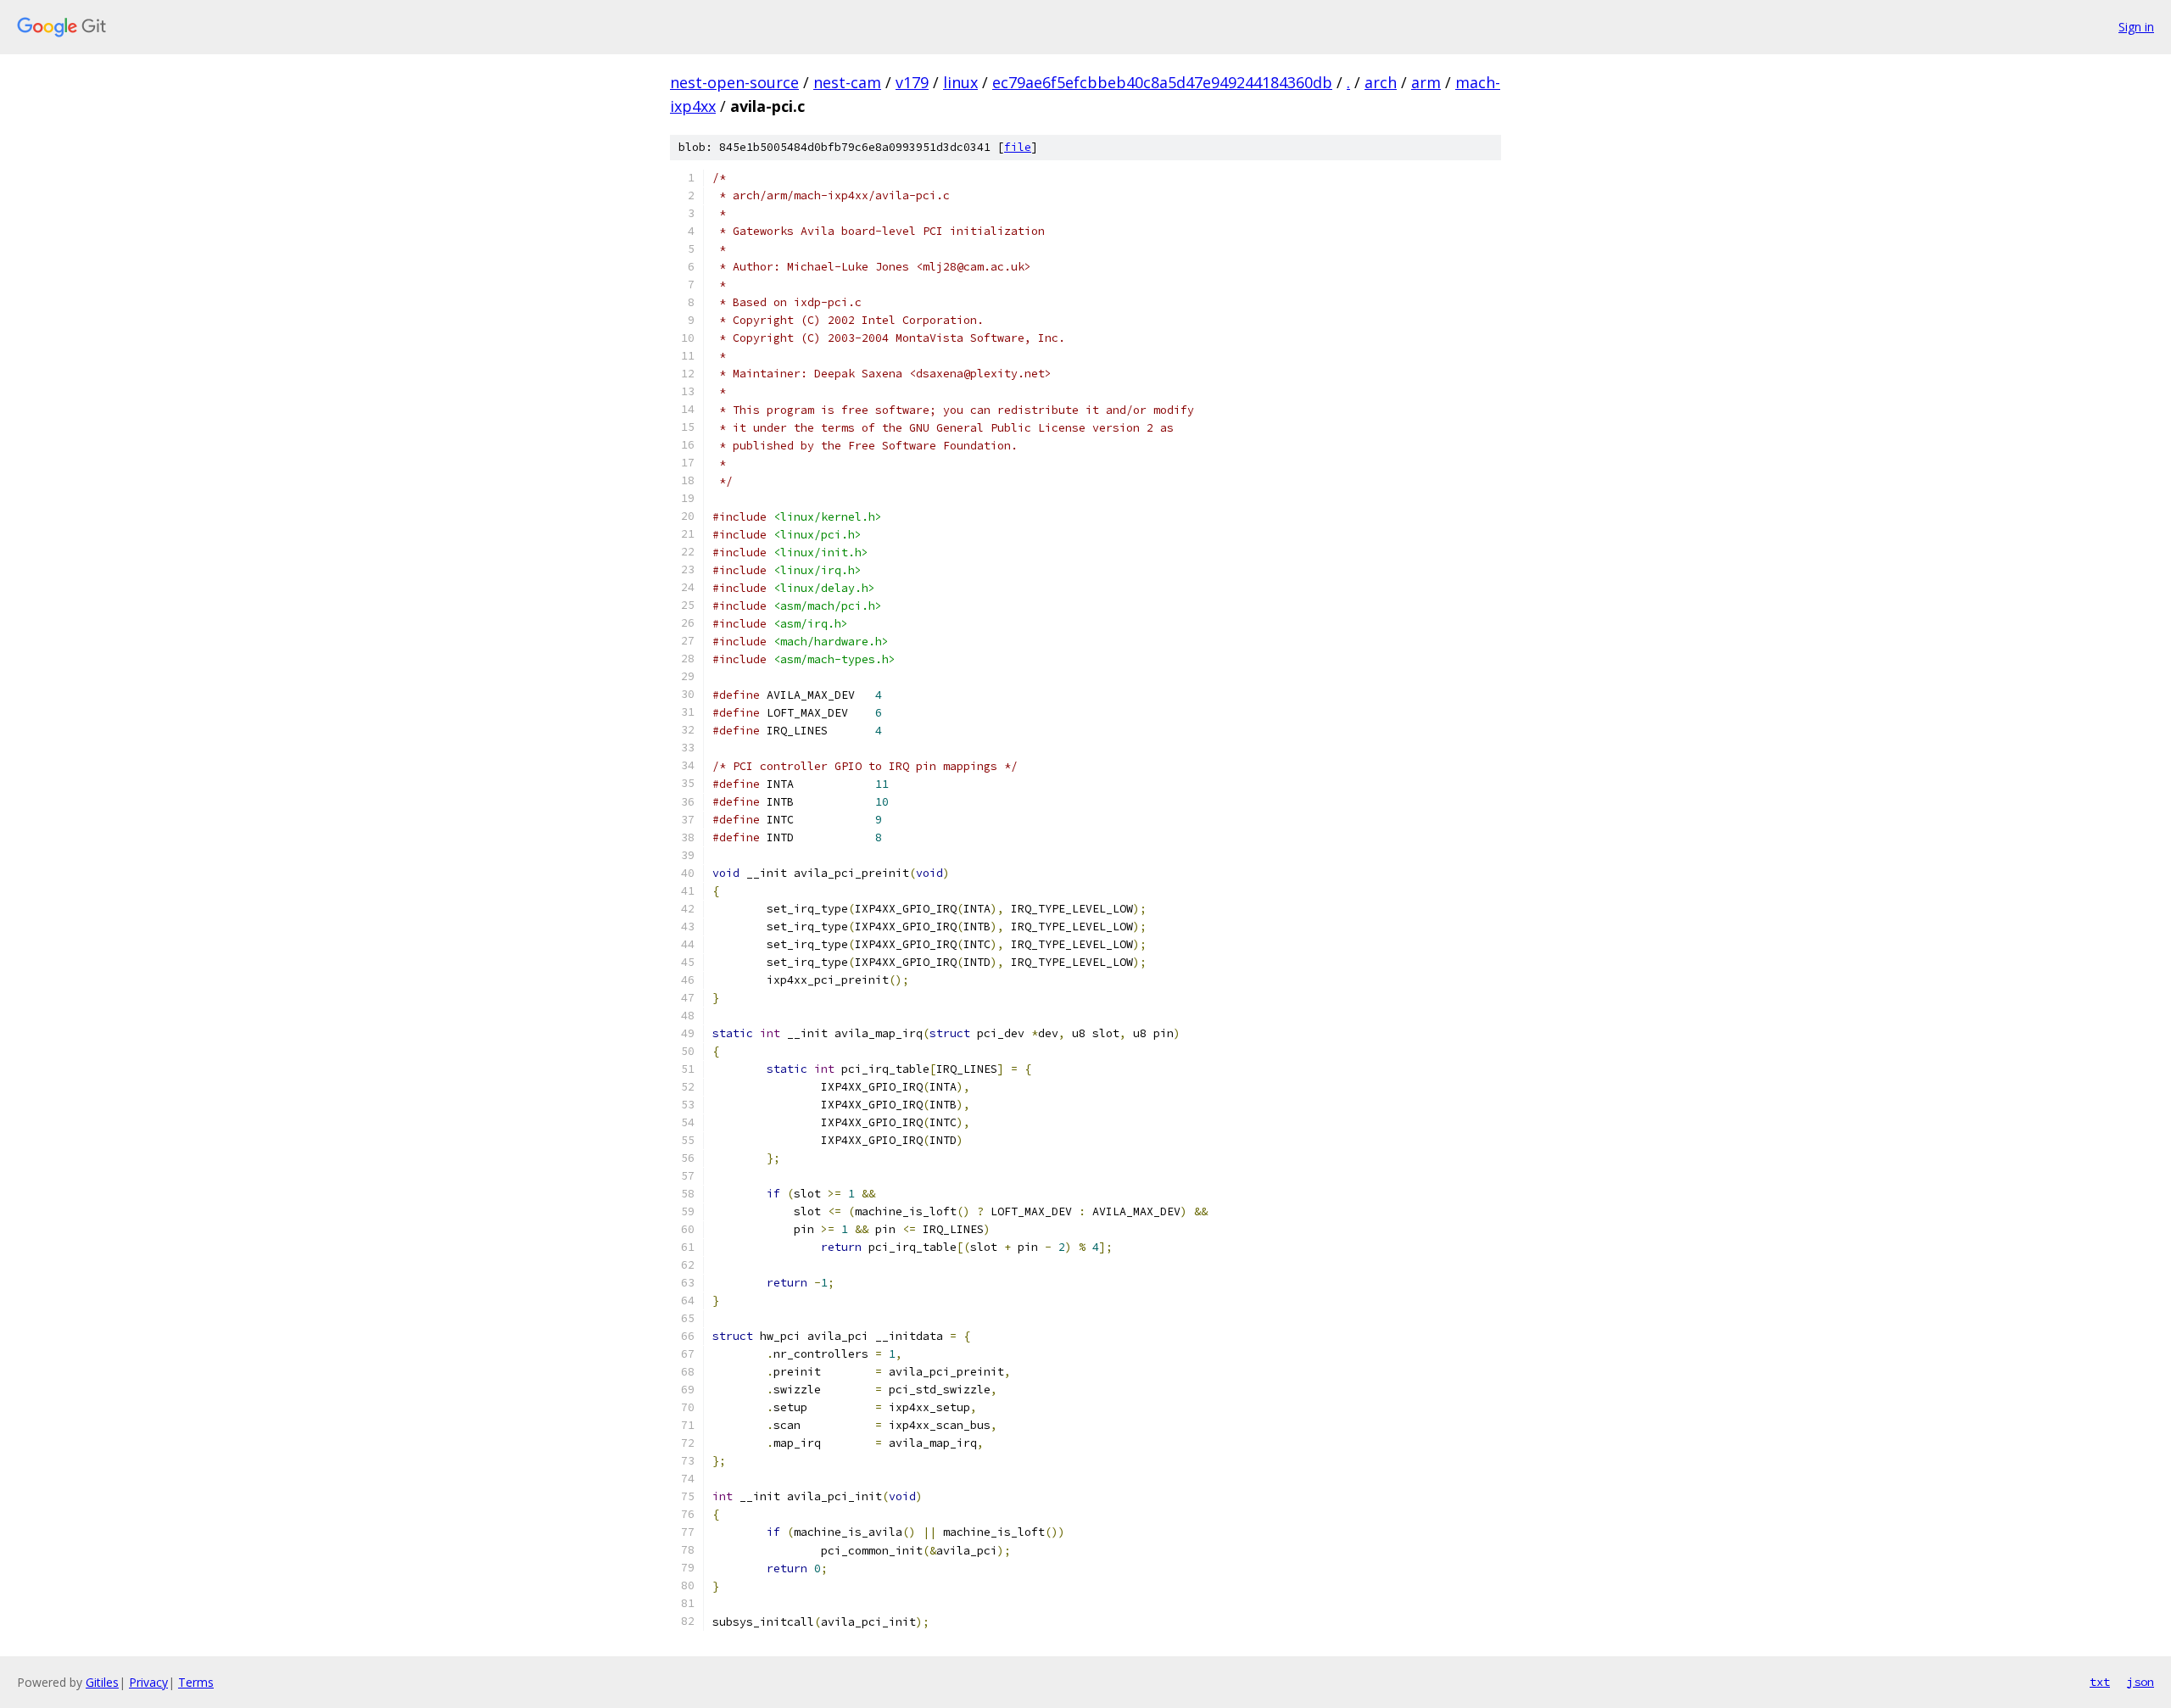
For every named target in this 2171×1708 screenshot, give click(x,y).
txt (2100, 1682)
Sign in (2136, 27)
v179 (912, 82)
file (1018, 147)
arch (1381, 82)
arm (1426, 82)
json (2140, 1682)
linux (960, 82)
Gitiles (102, 1682)
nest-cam (847, 82)
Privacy (148, 1682)
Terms (196, 1682)
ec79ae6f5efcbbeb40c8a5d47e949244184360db (1162, 82)
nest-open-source (734, 82)
